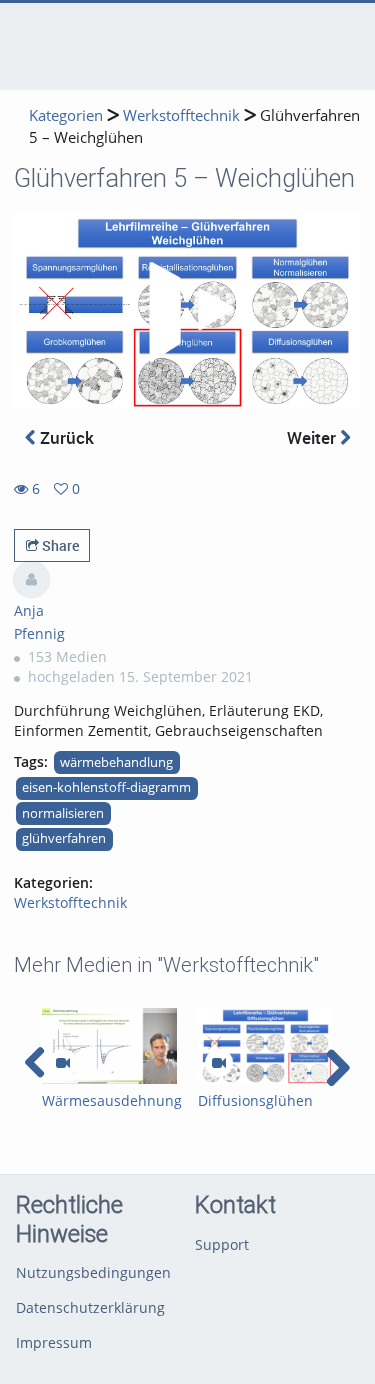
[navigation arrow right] (337, 1068)
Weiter (313, 437)
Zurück (65, 437)
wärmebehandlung (116, 762)
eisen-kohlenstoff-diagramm (106, 787)
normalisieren (63, 813)
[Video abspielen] (188, 312)
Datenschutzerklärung (90, 1307)
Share (59, 545)
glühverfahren (64, 838)
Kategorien (66, 115)
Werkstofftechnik (181, 115)
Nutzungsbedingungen (93, 1272)
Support (222, 1244)
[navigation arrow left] (35, 1063)
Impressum (54, 1342)
